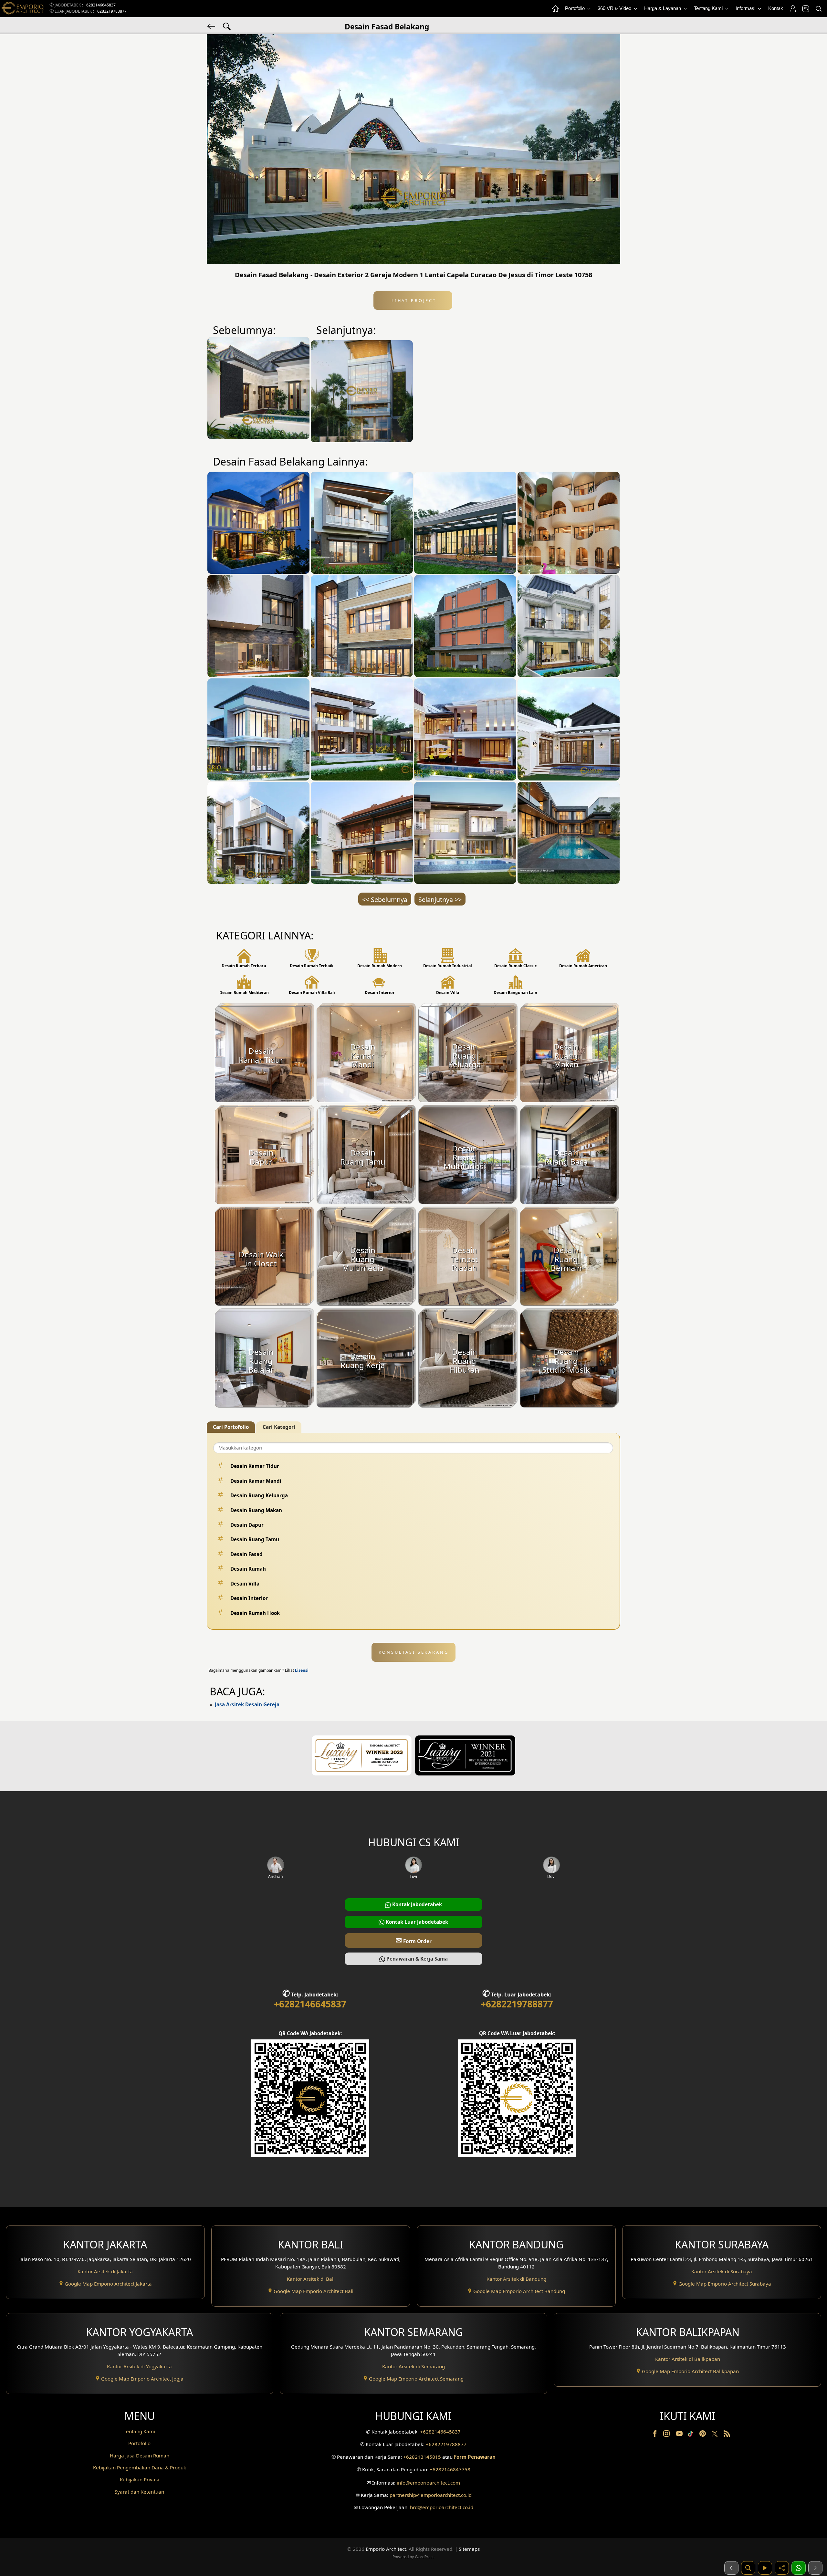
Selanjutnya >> (440, 900)
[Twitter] (715, 2437)
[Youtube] (680, 2435)
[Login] (792, 9)
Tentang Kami (709, 8)
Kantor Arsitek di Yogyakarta (139, 2366)
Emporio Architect (386, 2549)
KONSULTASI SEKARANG (414, 1652)
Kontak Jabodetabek (416, 1904)
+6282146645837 (100, 5)
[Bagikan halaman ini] (782, 2568)
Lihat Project (413, 300)
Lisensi (302, 1670)
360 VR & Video (615, 8)
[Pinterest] (703, 2435)
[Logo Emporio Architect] (23, 9)
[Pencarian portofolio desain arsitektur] (748, 2568)
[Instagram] (667, 2435)
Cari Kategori (279, 1427)
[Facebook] (655, 2435)
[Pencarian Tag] (227, 26)
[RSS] (727, 2435)
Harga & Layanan (663, 8)
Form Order (413, 1940)
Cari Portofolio (231, 1427)
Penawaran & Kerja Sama (416, 1959)
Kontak (776, 8)
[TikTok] (692, 2435)
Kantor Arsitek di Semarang (413, 2366)
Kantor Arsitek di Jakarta (105, 2271)
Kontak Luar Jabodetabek (416, 1922)
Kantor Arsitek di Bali (311, 2279)
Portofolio (576, 8)
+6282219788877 (111, 11)
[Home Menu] (555, 9)
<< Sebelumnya (385, 900)
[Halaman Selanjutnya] (815, 2568)
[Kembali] (212, 26)
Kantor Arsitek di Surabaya (722, 2271)
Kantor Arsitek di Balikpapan (688, 2359)
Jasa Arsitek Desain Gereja (247, 1704)
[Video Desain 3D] (765, 2568)
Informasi (746, 8)
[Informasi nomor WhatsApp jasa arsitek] (799, 2568)
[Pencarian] (818, 9)
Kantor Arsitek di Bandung (516, 2279)
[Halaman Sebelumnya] (731, 2568)
